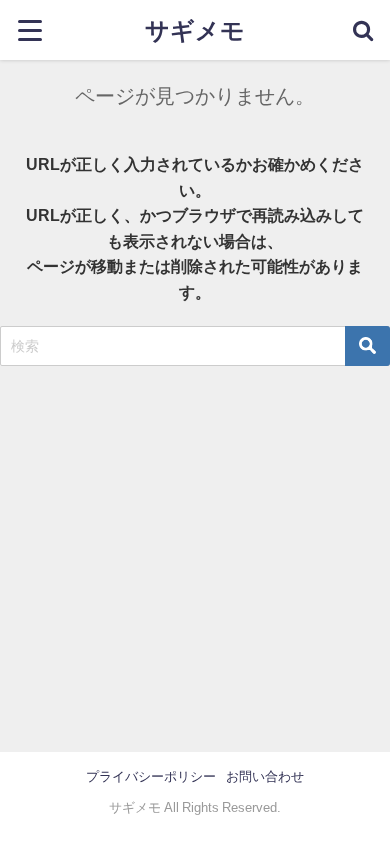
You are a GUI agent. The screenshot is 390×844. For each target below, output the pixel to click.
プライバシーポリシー (151, 776)
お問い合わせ (265, 776)
